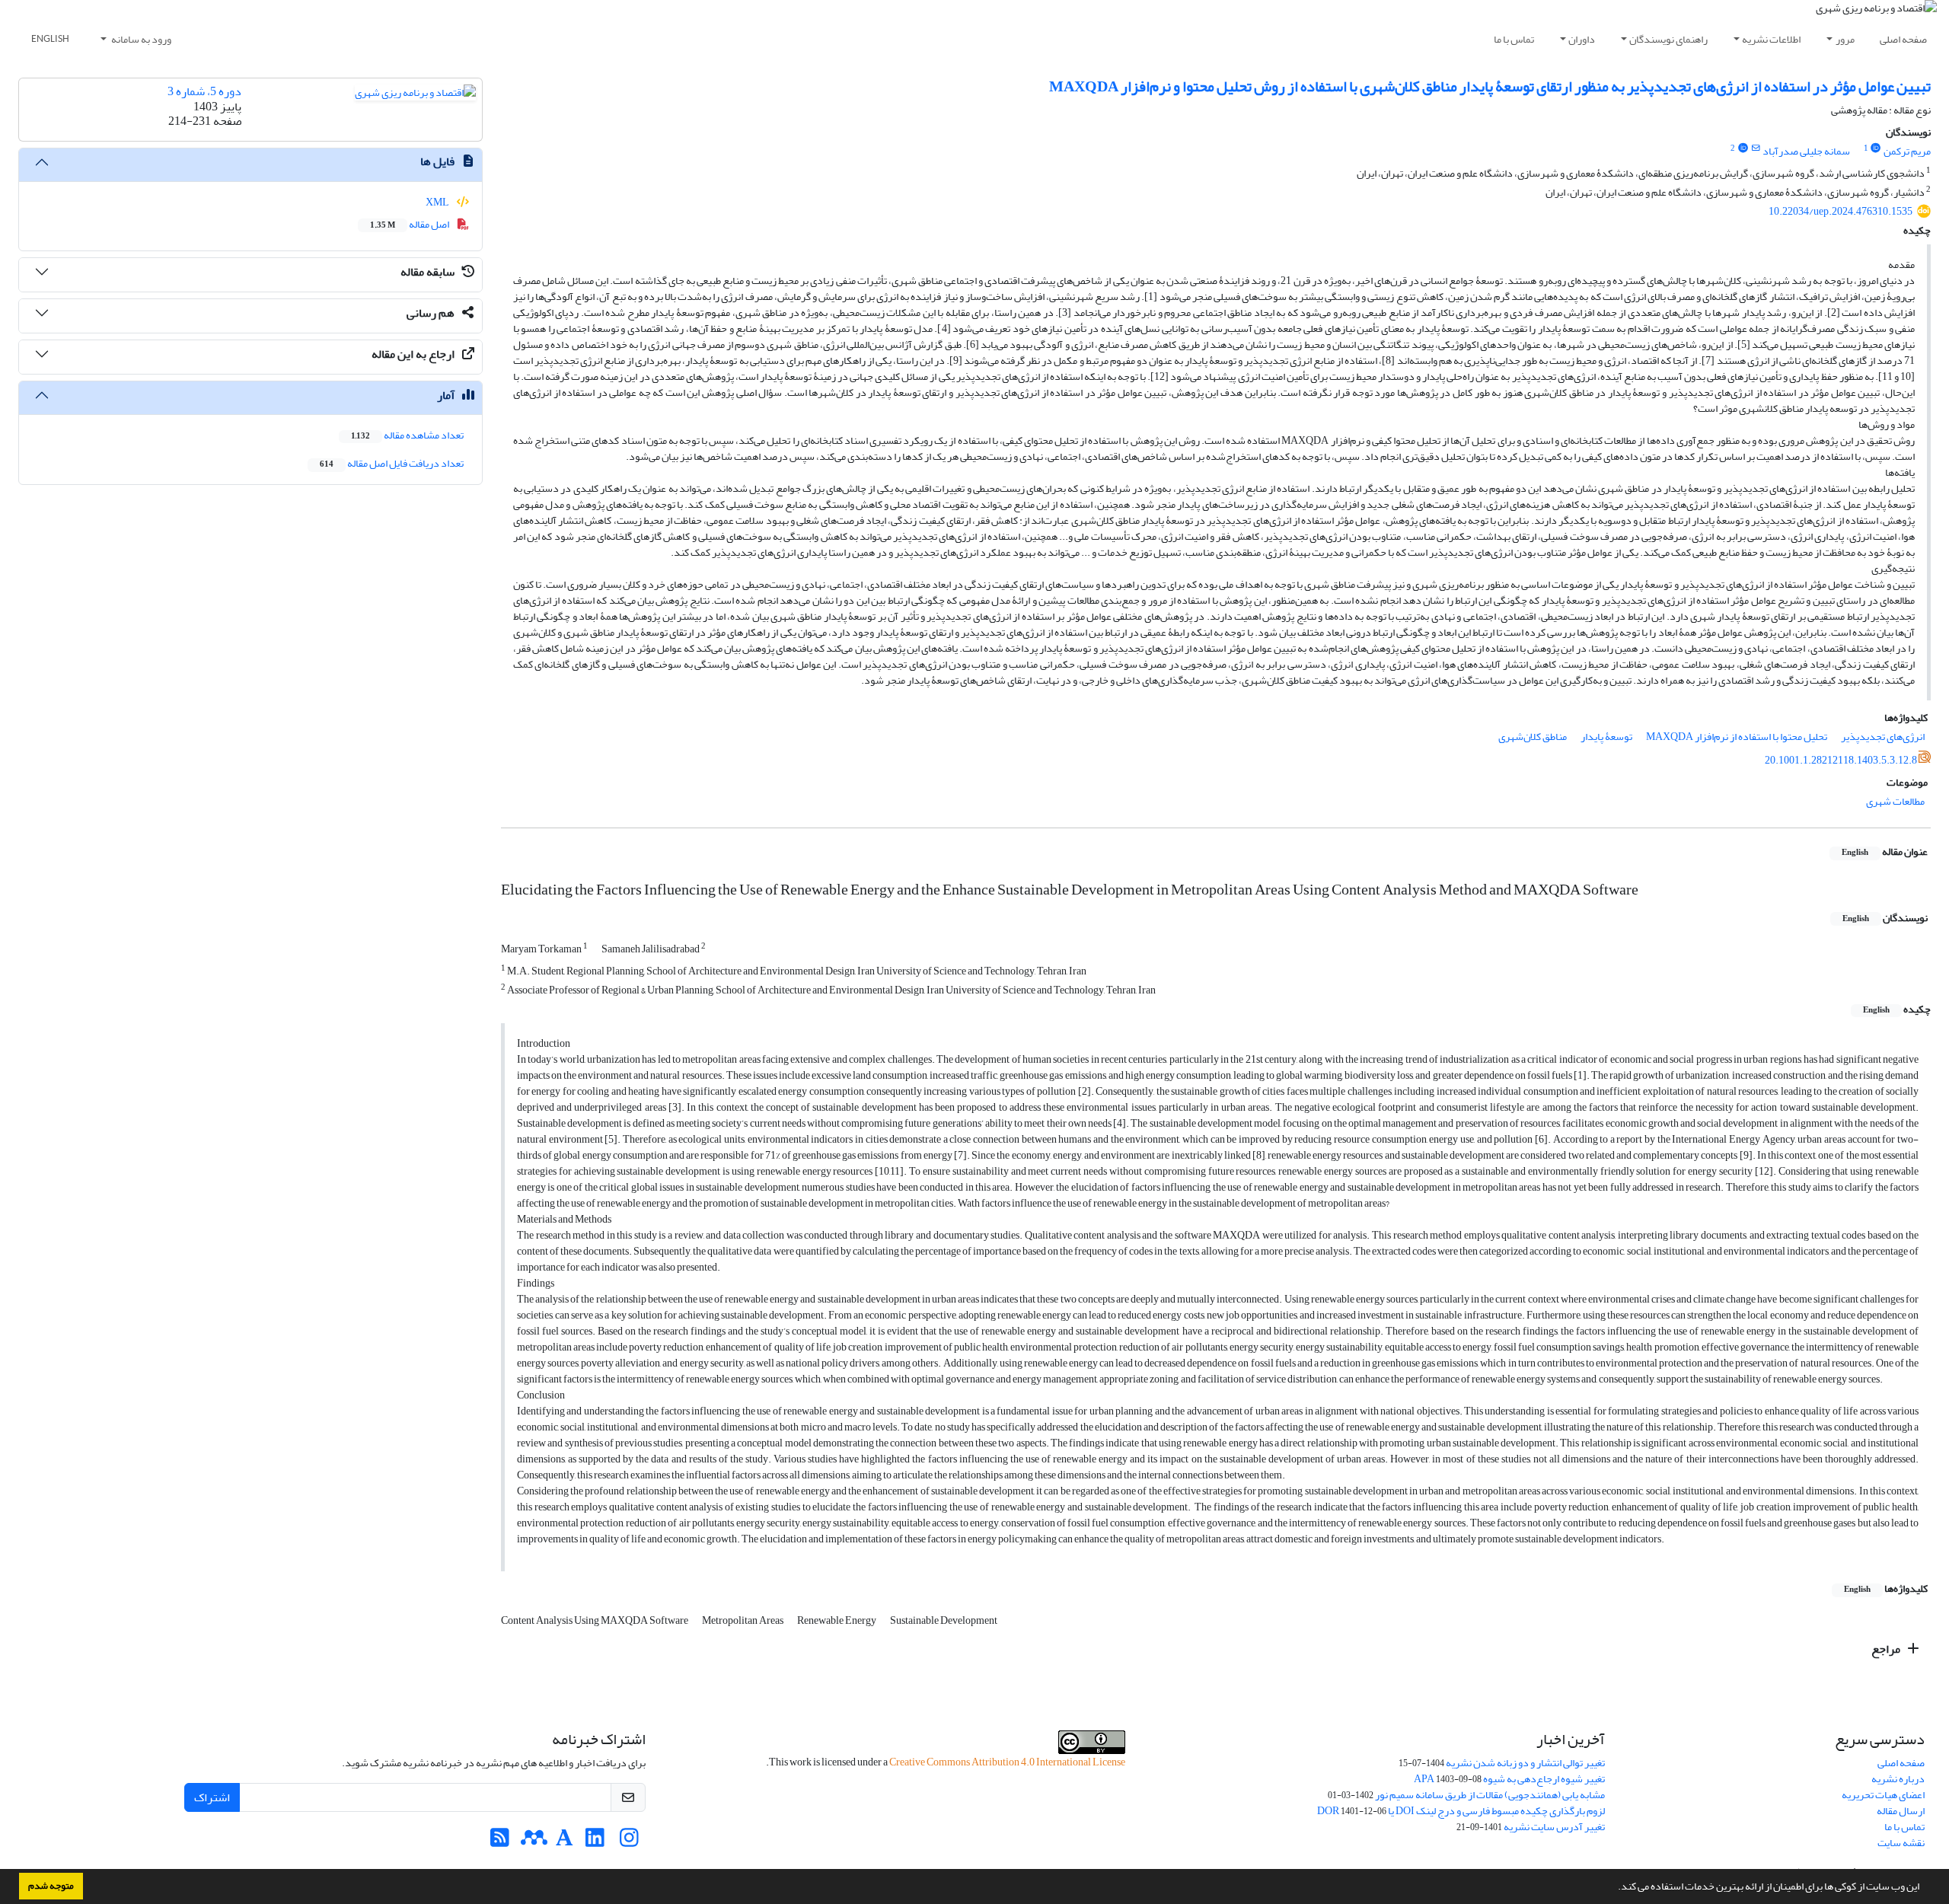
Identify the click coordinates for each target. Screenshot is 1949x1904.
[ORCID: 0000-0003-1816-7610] (1743, 148)
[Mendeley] (534, 1842)
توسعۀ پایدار (1606, 737)
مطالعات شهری (1895, 801)
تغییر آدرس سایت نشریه (1554, 1827)
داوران (1582, 39)
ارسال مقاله (1901, 1811)
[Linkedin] (595, 1842)
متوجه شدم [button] (51, 1886)
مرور (1845, 39)
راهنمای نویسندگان (1668, 39)
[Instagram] (629, 1842)
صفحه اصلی (1903, 39)
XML (438, 202)
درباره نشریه (1898, 1779)
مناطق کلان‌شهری (1533, 737)
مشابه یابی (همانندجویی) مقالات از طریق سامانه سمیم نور (1490, 1795)
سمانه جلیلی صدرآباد (1806, 151)
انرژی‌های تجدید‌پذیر (1883, 737)
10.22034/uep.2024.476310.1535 (1841, 211)
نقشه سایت (1901, 1843)
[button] (1614, 1888)
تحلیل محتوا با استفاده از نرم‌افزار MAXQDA (1737, 737)
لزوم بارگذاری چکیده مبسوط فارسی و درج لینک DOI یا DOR (1461, 1811)
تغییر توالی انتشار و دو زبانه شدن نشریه (1525, 1763)
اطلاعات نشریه (1771, 39)
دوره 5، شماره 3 (204, 91)
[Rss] (500, 1842)
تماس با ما (1514, 39)
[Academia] (565, 1842)
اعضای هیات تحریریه (1883, 1795)
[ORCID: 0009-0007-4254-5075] (1876, 148)
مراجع (1887, 1649)
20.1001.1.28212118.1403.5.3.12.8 (1841, 760)
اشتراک (212, 1797)
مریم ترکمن (1907, 151)
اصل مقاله (410, 224)
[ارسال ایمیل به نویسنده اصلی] (1755, 148)
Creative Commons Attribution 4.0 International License (1007, 1762)
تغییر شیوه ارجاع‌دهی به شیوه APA (1509, 1779)
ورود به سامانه (140, 39)
